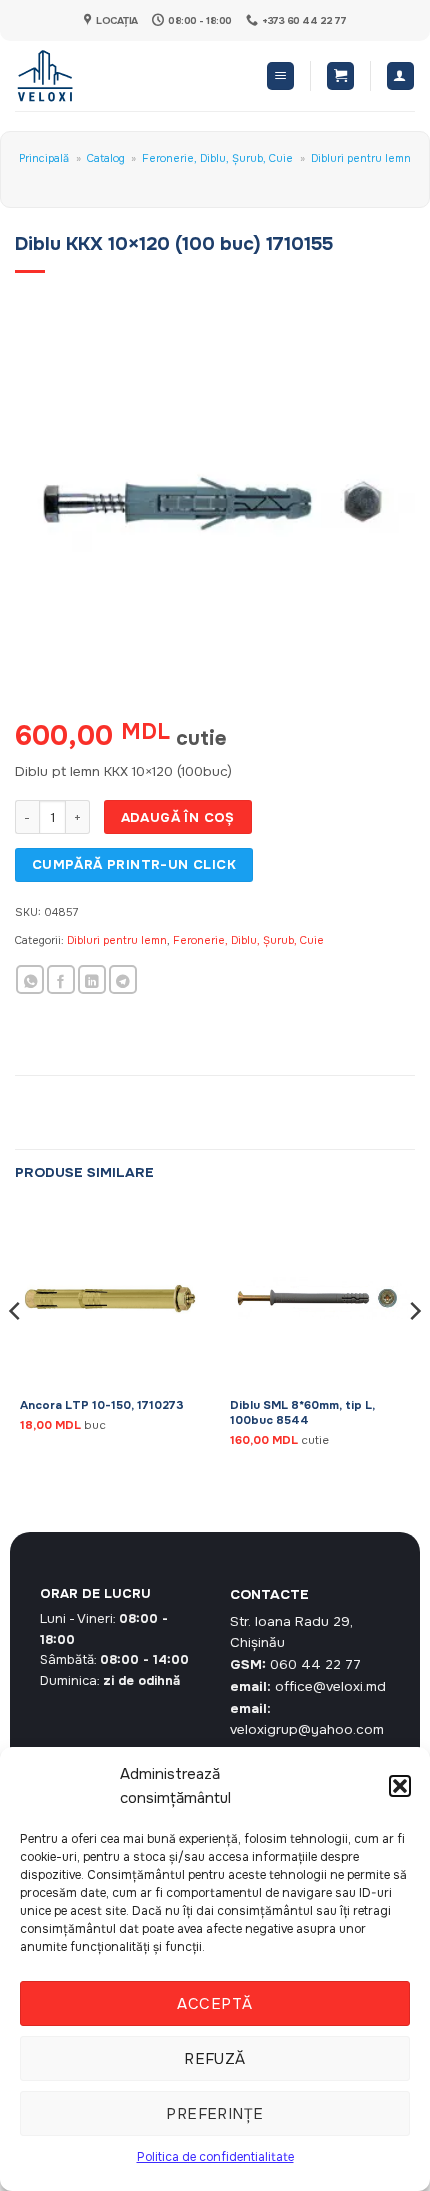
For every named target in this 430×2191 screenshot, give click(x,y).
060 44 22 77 (315, 1664)
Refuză (215, 2059)
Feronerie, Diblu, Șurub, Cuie (217, 158)
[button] (400, 1786)
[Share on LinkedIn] (92, 979)
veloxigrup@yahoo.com (307, 1729)
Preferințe (215, 2114)
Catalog (106, 158)
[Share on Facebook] (61, 979)
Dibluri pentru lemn (361, 158)
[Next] (414, 1350)
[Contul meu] (400, 76)
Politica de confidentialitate (215, 2157)
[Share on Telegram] (123, 979)
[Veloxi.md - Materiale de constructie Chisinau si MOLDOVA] (80, 76)
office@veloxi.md (330, 1686)
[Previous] (16, 1350)
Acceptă (214, 2004)
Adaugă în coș (178, 817)
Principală (44, 158)
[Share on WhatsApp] (30, 979)
